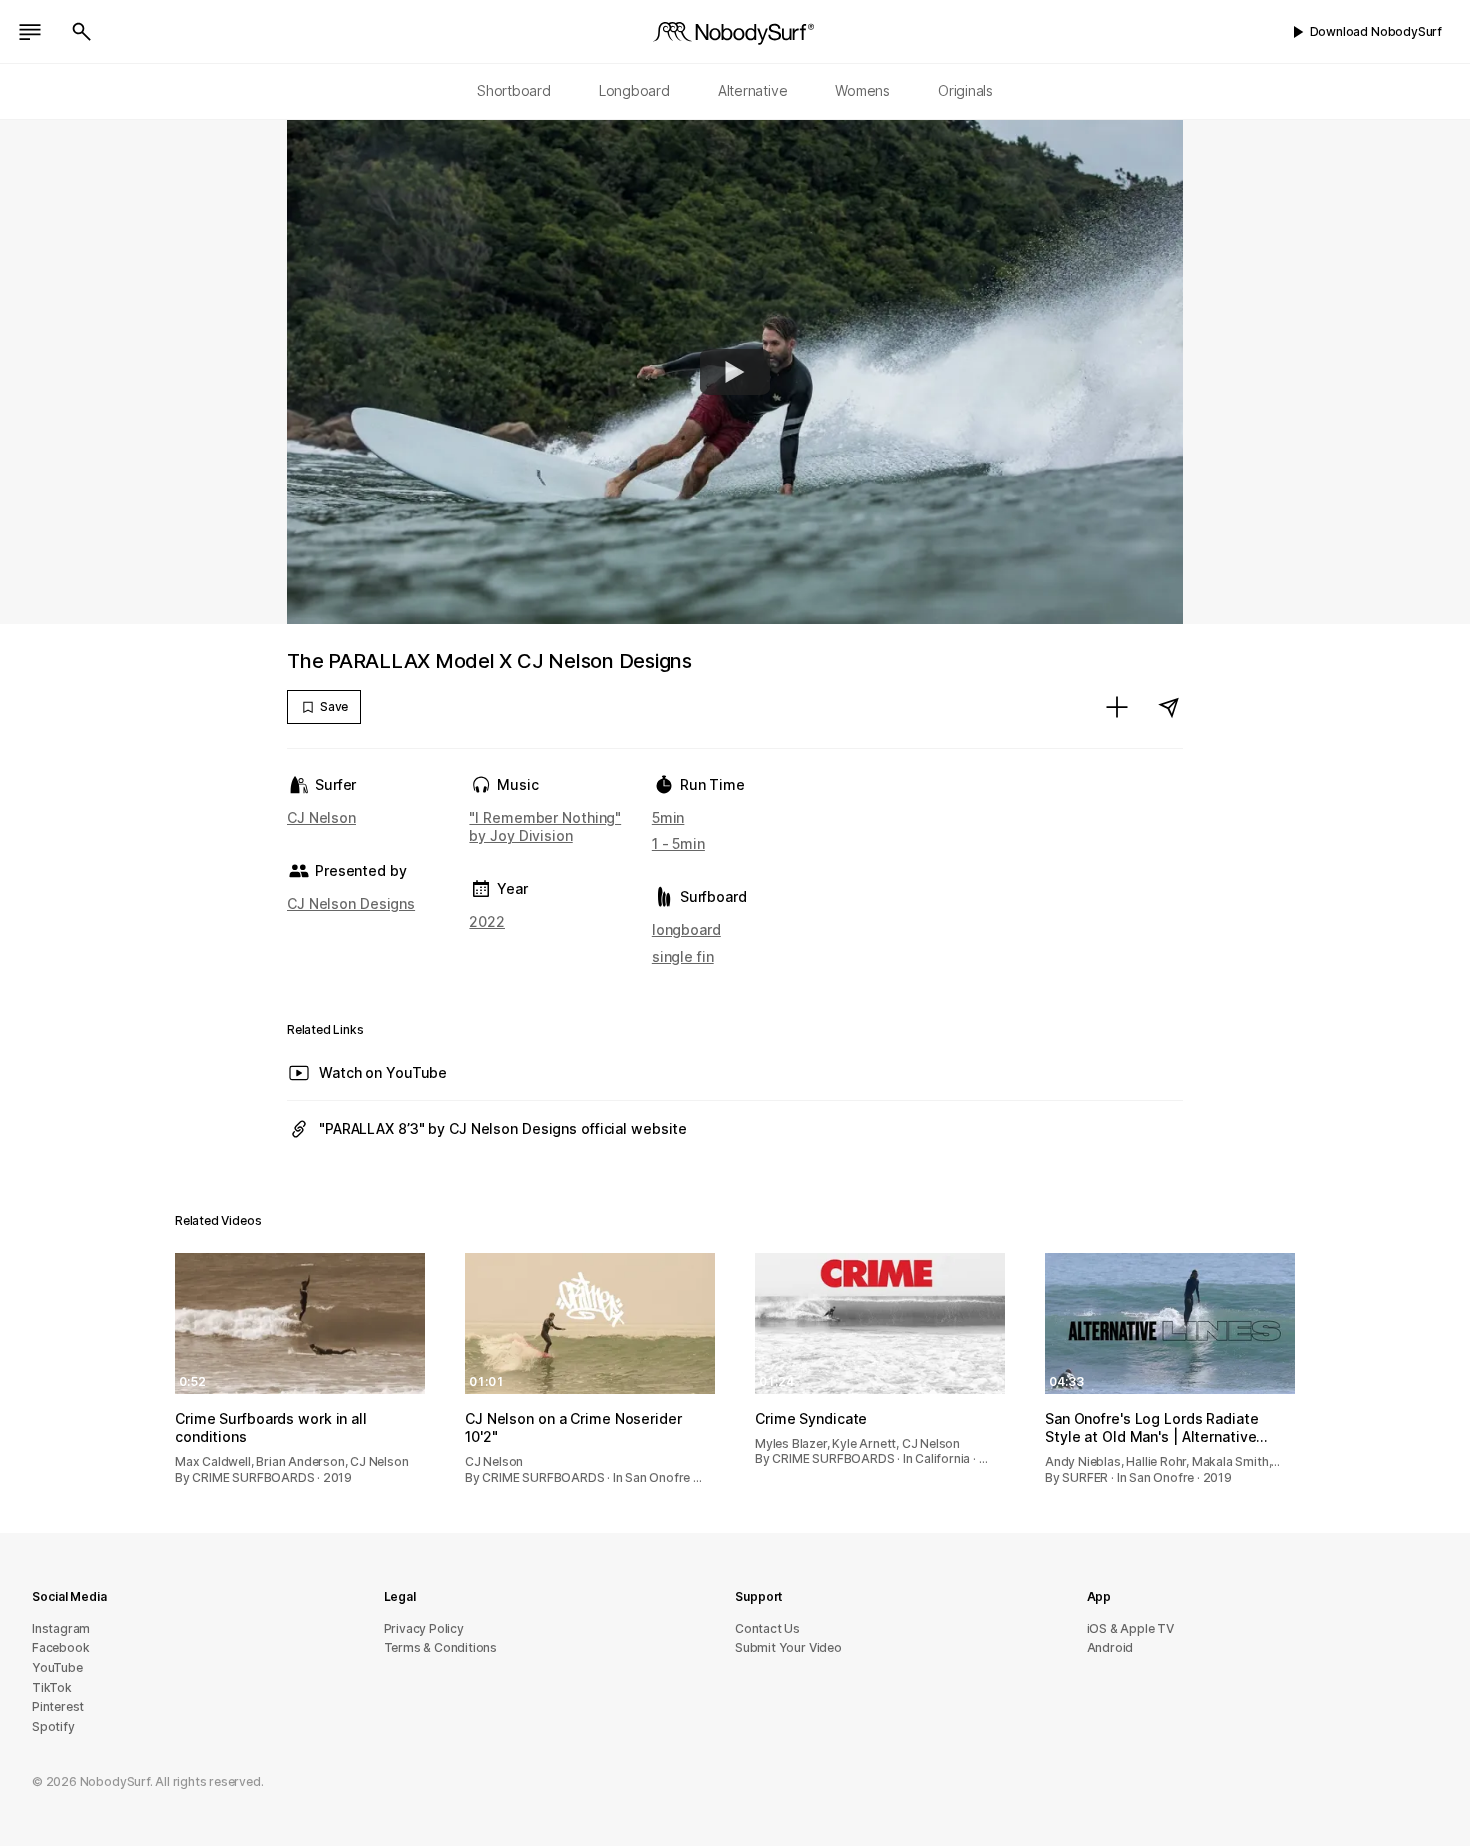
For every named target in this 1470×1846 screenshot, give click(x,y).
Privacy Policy (424, 1628)
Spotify (53, 1726)
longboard (686, 929)
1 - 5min (678, 843)
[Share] (1169, 707)
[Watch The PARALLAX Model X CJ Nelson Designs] (735, 372)
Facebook (60, 1647)
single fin (683, 956)
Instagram (61, 1628)
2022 (487, 921)
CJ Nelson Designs (351, 903)
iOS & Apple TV (1130, 1628)
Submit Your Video (788, 1647)
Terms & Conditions (441, 1647)
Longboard (634, 90)
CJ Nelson (321, 817)
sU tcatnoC (767, 1628)
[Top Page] (735, 32)
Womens (862, 90)
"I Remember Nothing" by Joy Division (545, 826)
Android (1110, 1647)
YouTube (57, 1667)
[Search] (82, 32)
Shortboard (514, 90)
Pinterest (58, 1706)
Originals (965, 90)
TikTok (52, 1687)
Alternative (753, 90)
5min (668, 817)
